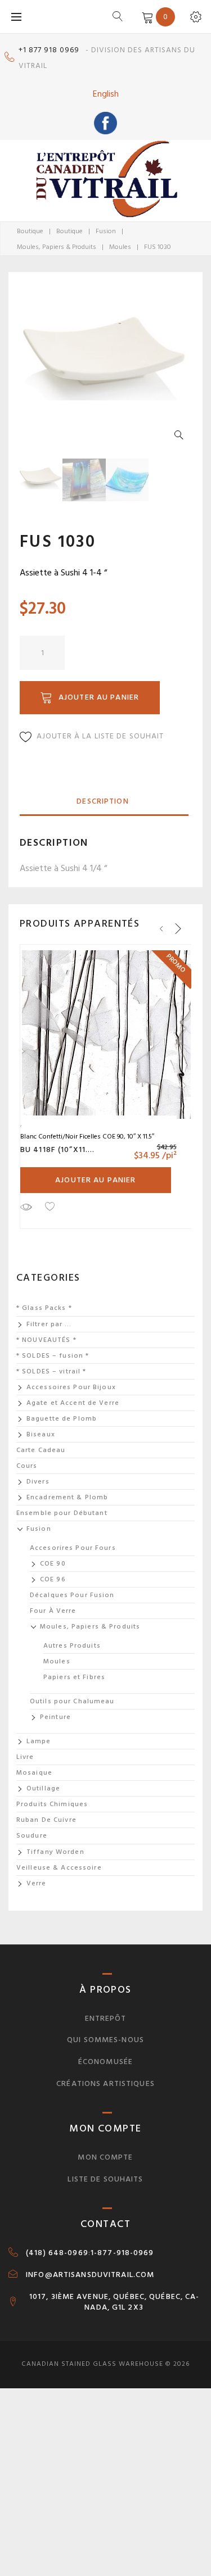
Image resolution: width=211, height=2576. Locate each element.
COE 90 (53, 1564)
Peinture (55, 1717)
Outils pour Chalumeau (72, 1701)
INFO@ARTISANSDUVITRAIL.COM (90, 2275)
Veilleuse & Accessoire (59, 1868)
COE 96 (53, 1579)
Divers (38, 1482)
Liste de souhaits (105, 2179)
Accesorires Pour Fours (73, 1548)
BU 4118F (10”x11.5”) (60, 1149)
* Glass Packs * (44, 1308)
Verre (37, 1883)
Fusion (106, 231)
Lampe (39, 1741)
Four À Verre (53, 1611)
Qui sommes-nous (105, 2040)
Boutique (30, 231)
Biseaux (41, 1434)
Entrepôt (106, 2018)
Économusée (105, 2062)
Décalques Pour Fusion (72, 1595)
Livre (25, 1757)
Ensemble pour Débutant (62, 1513)
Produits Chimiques (52, 1804)
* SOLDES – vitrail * (51, 1371)
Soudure (32, 1836)
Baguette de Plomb (62, 1419)
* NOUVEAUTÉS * (46, 1340)
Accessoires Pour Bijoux (71, 1387)
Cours (27, 1466)
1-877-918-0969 (122, 2253)
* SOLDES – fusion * (53, 1356)
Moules (120, 247)
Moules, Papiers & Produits (57, 247)
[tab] (103, 802)
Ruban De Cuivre (46, 1820)
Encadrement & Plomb (67, 1497)
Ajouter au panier (99, 697)
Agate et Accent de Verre (73, 1403)
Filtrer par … (49, 1324)
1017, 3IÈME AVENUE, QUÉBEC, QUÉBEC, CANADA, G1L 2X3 (114, 2302)
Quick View (26, 1207)
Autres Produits (72, 1646)
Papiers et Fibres (74, 1677)
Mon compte (105, 2157)
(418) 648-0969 (57, 2253)
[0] (145, 16)
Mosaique (34, 1773)
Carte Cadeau (41, 1450)
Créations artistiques (105, 2083)
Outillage (43, 1788)
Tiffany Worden (55, 1852)
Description (102, 801)
